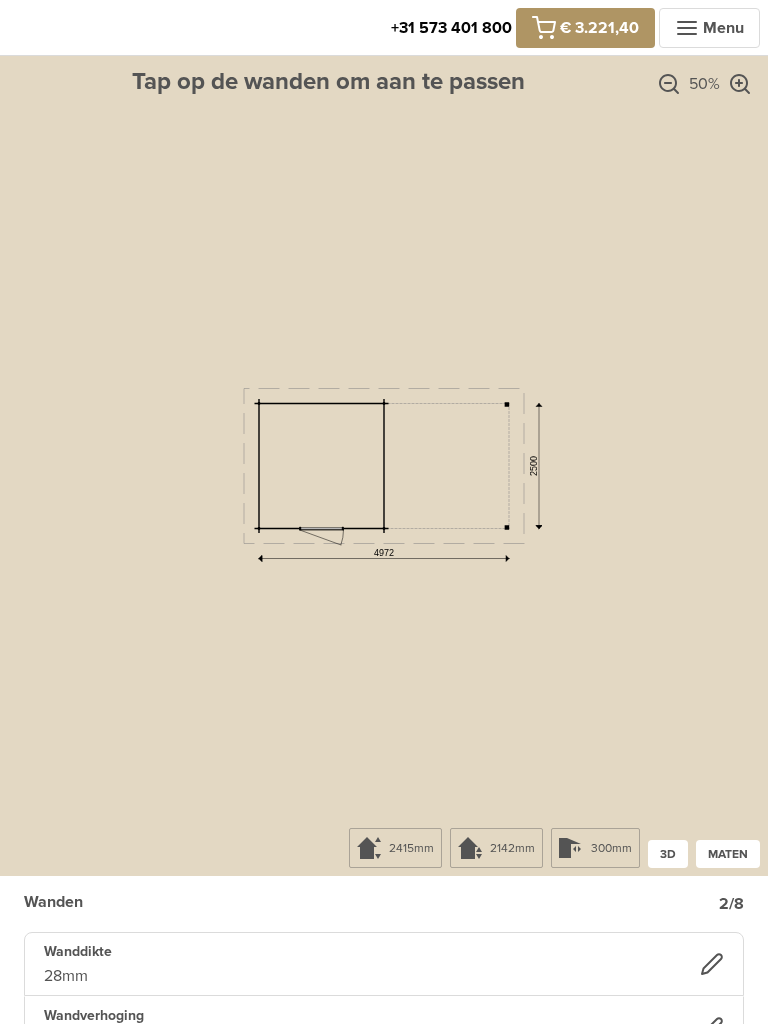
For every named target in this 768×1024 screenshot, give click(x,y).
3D (668, 854)
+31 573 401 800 (451, 28)
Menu (723, 28)
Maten (728, 854)
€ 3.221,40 (599, 28)
